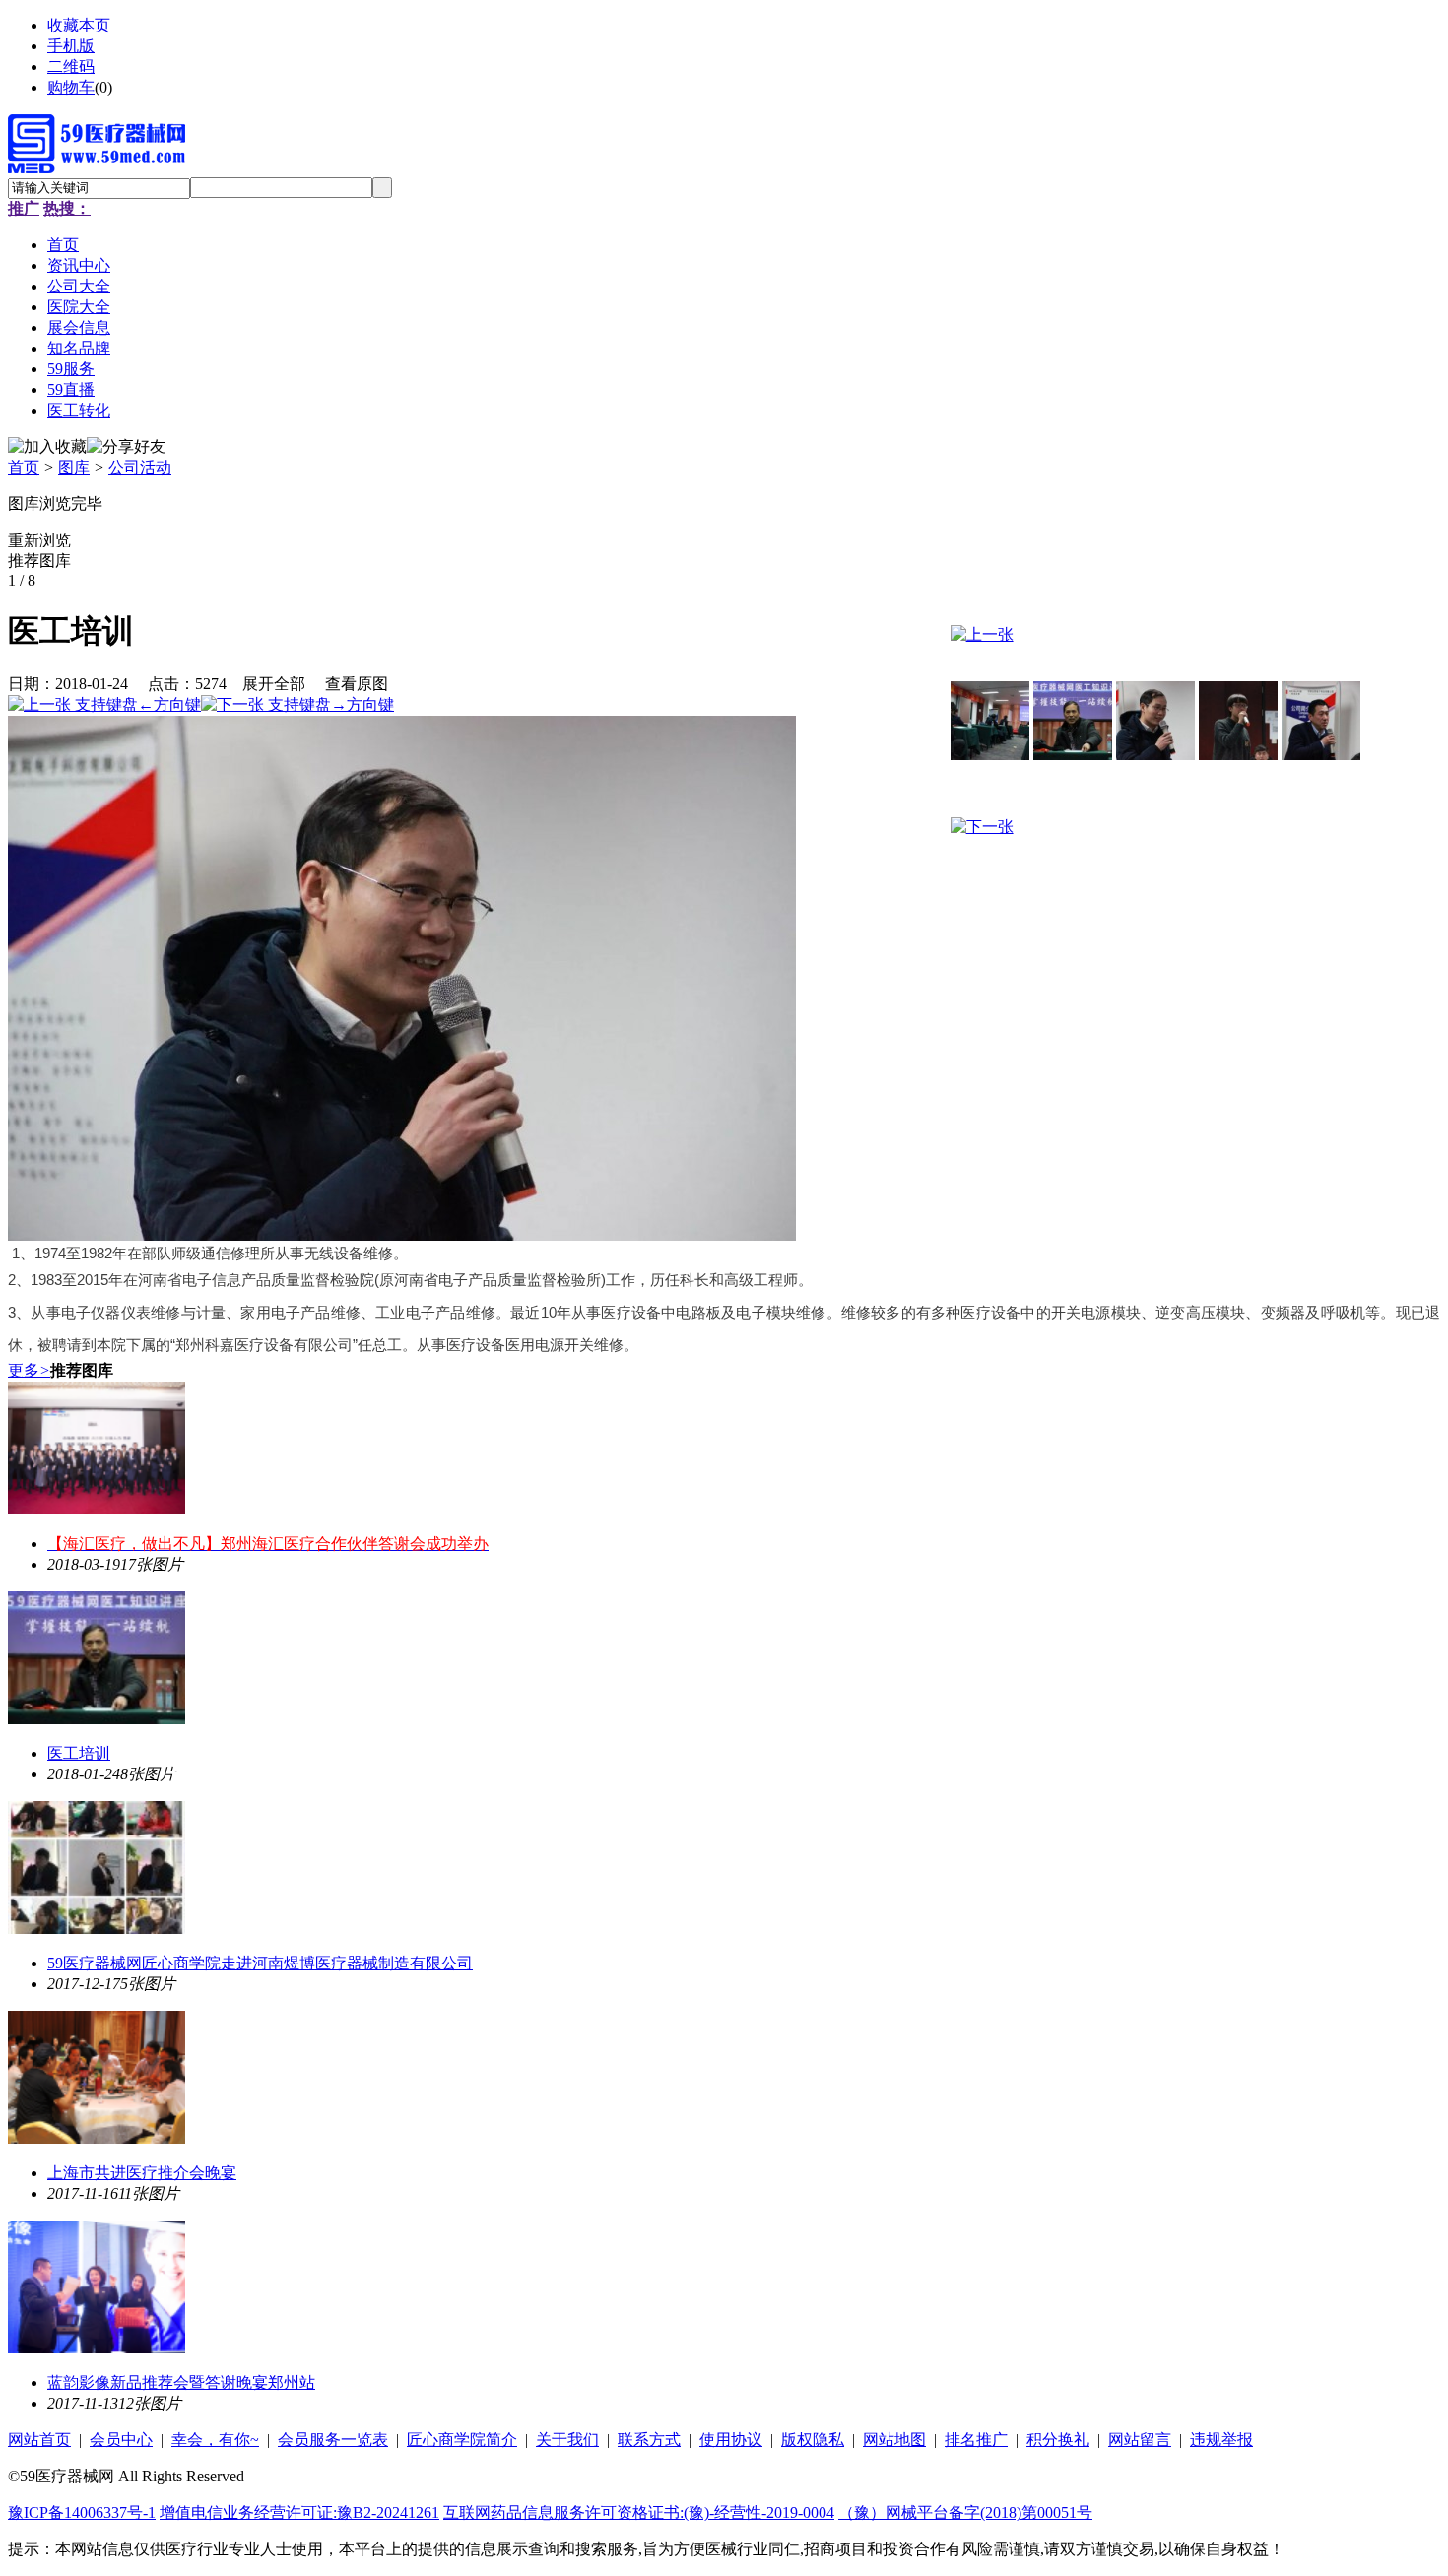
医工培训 (79, 1753)
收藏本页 (79, 25)
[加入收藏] (47, 448)
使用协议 (731, 2440)
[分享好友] (126, 448)
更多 (29, 1370)
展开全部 (274, 684)
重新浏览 (39, 540)
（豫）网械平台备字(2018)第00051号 (965, 2512)
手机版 (71, 46)
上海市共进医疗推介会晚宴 (142, 2173)
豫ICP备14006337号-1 (82, 2512)
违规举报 (1221, 2440)
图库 (74, 467)
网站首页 (39, 2440)
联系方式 (649, 2440)
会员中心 (121, 2440)
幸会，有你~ (215, 2440)
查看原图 (357, 684)
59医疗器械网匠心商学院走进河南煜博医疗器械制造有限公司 (260, 1963)
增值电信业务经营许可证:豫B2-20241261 (299, 2512)
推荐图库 (39, 561)
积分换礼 (1058, 2440)
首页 (24, 467)
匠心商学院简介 (462, 2440)
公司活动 (140, 467)
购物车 (71, 87)
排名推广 (976, 2440)
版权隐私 (813, 2440)
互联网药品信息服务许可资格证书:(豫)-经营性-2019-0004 (639, 2512)
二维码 (71, 66)
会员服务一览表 (333, 2440)
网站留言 (1140, 2440)
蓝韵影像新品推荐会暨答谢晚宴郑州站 (181, 2383)
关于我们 (567, 2440)
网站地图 (894, 2440)
